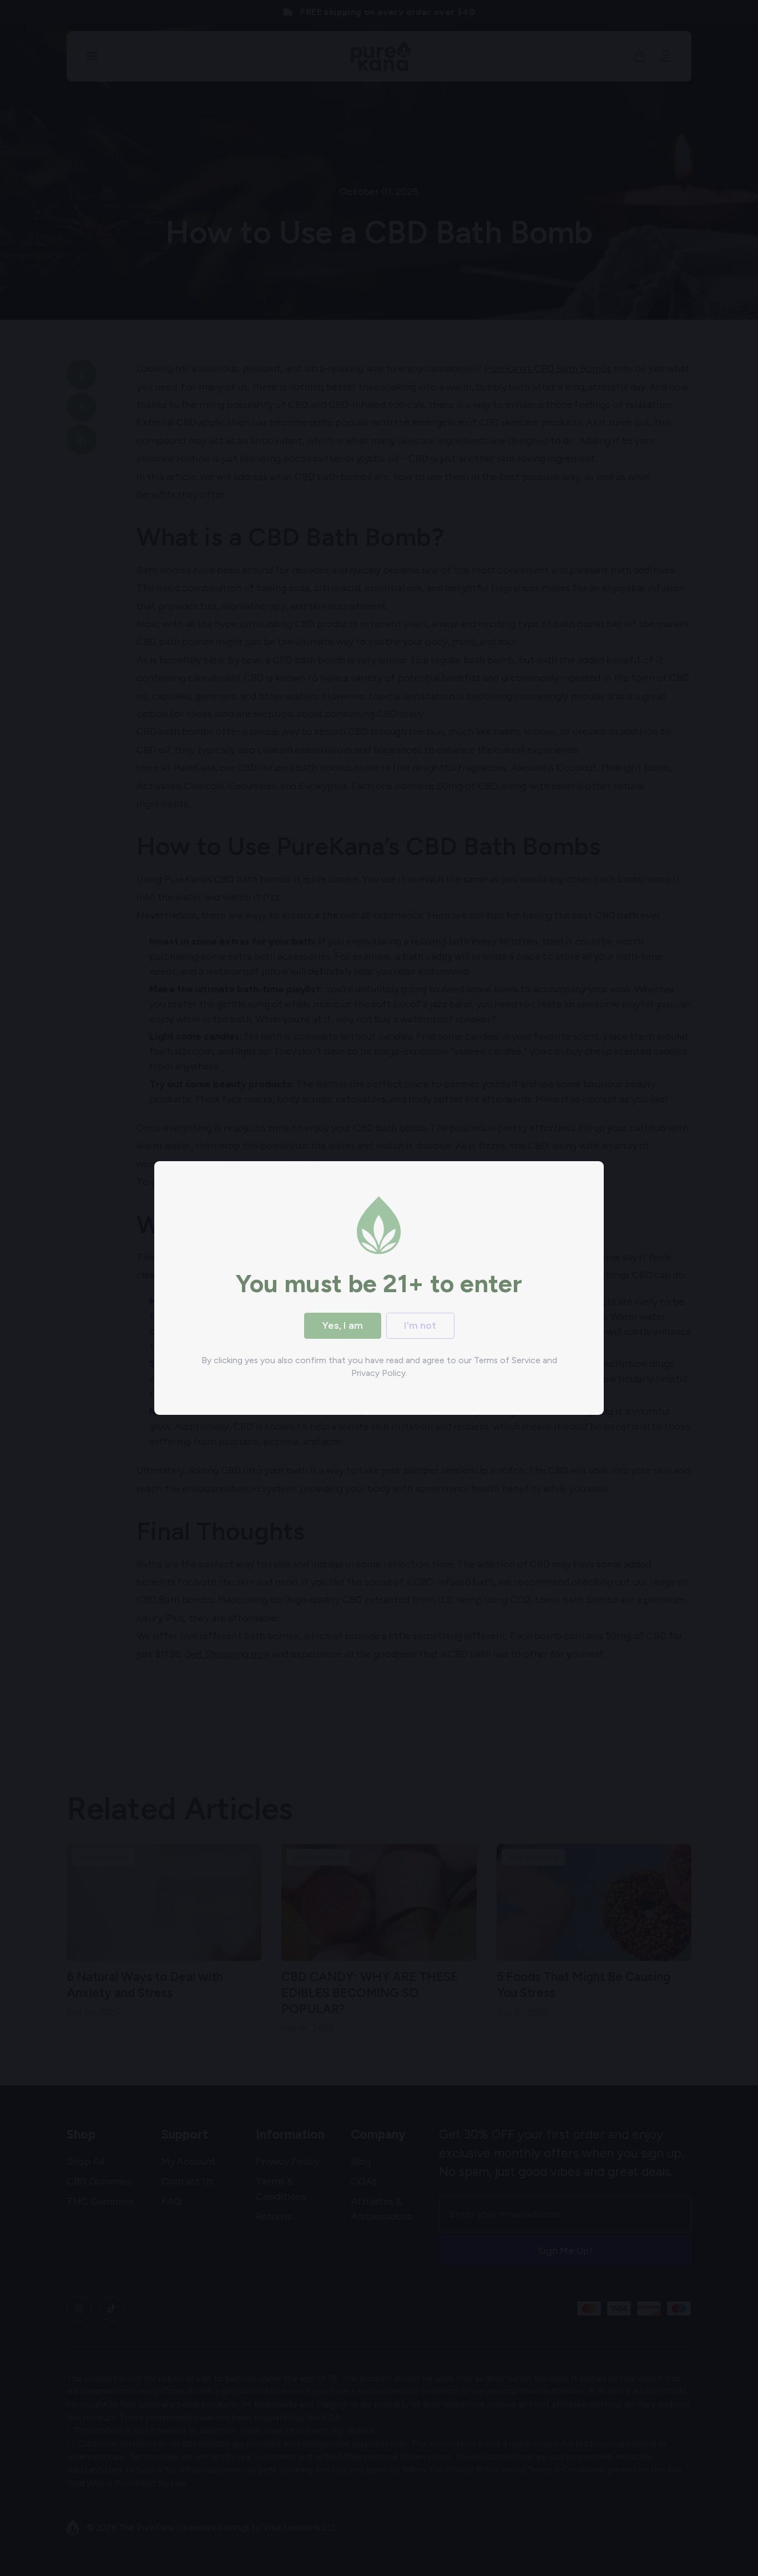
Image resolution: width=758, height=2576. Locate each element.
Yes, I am (342, 1325)
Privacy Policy (378, 1373)
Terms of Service (507, 1360)
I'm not (420, 1325)
